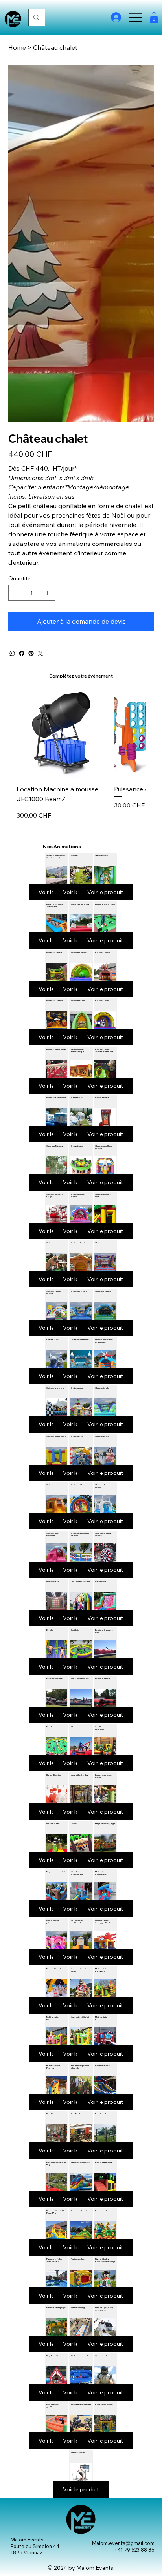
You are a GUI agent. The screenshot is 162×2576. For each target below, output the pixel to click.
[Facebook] (22, 653)
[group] (81, 754)
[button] (154, 17)
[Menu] (135, 17)
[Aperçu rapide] (61, 733)
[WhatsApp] (12, 653)
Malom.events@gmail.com (123, 2543)
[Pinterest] (31, 653)
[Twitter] (40, 653)
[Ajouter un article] (48, 593)
